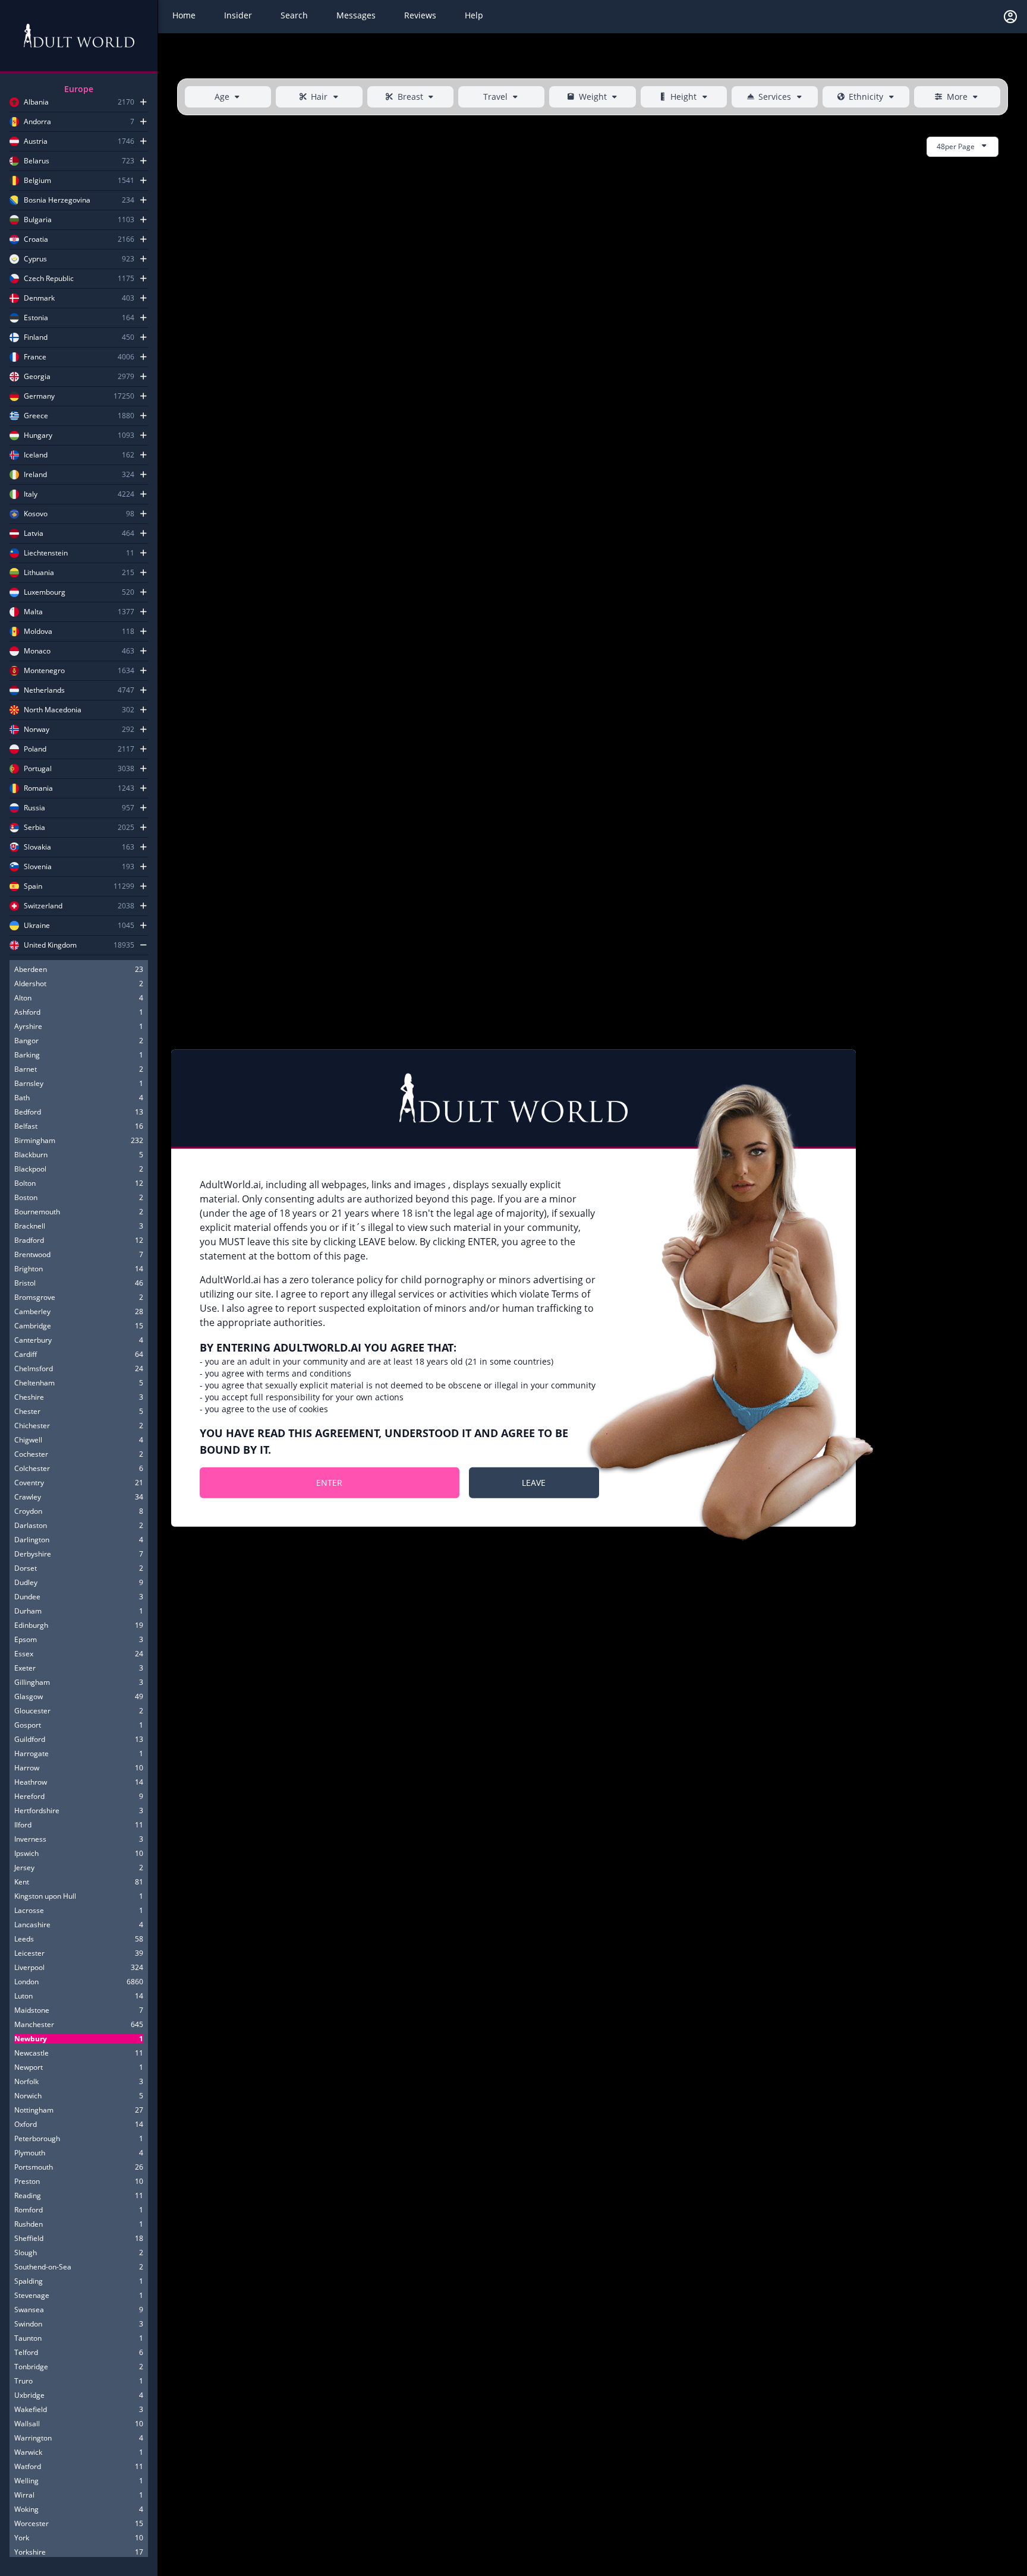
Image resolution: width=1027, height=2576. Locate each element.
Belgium (37, 181)
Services (775, 97)
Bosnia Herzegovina (57, 200)
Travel (495, 97)
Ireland (35, 475)
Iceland (36, 455)
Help (474, 15)
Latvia (34, 533)
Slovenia (38, 867)
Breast (410, 97)
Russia (34, 808)
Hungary (38, 435)
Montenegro (44, 671)
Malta (33, 612)
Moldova (38, 632)
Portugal (38, 769)
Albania (36, 102)
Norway (37, 730)
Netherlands (44, 690)
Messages (356, 15)
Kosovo (36, 514)
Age (222, 97)
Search (294, 15)
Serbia (34, 828)
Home (184, 15)
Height (683, 97)
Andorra (37, 122)
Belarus (37, 161)
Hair (319, 97)
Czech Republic (49, 279)
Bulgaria (38, 220)
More (957, 97)
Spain (33, 886)
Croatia (36, 239)
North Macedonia (53, 710)
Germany (39, 396)
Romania (38, 788)
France (35, 357)
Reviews (420, 15)
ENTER (329, 1482)
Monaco (37, 651)
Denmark (39, 298)
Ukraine (37, 926)
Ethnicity (866, 97)
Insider (238, 15)
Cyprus (35, 259)
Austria (36, 141)
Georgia (37, 377)
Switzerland (43, 906)
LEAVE (534, 1482)
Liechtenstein (46, 553)
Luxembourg (45, 592)
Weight (593, 97)
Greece (36, 416)
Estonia (36, 318)
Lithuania (39, 573)
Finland (36, 337)
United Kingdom (50, 945)
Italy (31, 494)
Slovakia (37, 847)
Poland (35, 749)
